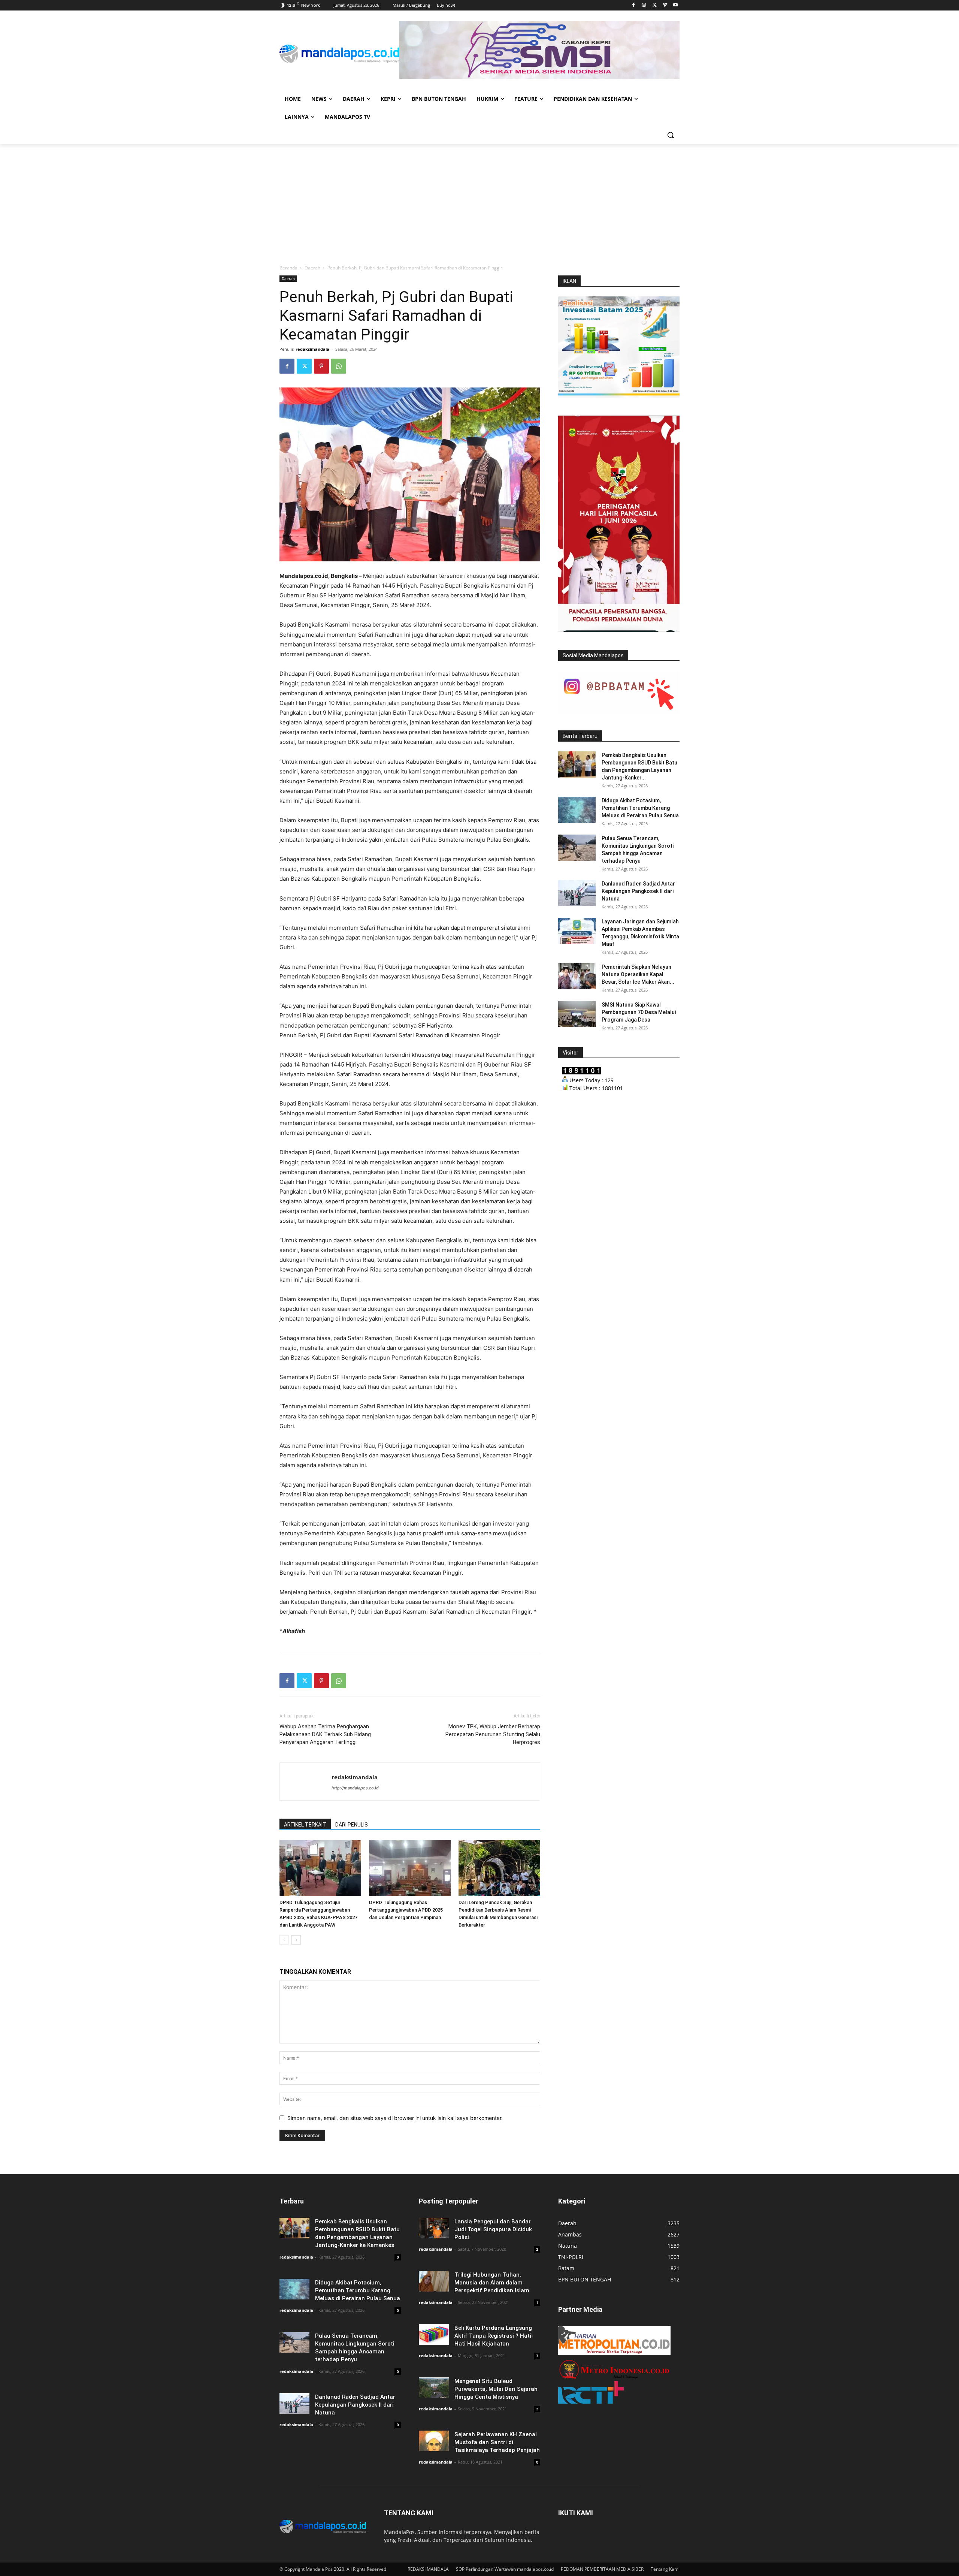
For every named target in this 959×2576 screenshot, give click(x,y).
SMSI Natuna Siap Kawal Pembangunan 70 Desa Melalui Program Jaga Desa (639, 1012)
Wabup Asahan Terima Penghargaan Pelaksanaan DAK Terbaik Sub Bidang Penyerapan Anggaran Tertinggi (325, 1734)
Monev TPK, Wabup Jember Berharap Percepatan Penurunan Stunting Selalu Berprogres (493, 1734)
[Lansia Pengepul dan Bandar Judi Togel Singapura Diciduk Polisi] (434, 2228)
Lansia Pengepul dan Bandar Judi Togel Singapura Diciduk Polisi (493, 2229)
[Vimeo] (665, 5)
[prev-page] (284, 1940)
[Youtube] (675, 5)
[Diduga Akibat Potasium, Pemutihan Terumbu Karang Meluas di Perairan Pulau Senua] (577, 810)
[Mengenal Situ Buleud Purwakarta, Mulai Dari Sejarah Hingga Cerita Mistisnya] (434, 2388)
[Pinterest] (321, 366)
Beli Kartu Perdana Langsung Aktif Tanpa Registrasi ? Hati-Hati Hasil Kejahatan (494, 2336)
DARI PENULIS (352, 1825)
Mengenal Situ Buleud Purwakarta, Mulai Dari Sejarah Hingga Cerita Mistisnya (496, 2389)
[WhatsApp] (339, 366)
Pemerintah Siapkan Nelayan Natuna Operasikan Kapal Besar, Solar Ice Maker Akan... (638, 974)
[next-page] (296, 1940)
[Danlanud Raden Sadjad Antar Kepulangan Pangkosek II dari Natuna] (577, 893)
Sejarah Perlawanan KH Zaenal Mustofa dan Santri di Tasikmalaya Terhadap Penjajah (497, 2442)
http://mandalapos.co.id (355, 1788)
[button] (671, 135)
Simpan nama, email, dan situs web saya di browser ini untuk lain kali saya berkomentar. (395, 2118)
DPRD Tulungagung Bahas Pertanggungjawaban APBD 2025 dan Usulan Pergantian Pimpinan (406, 1910)
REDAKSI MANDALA (428, 2569)
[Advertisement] (479, 200)
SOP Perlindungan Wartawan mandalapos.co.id (505, 2569)
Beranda (288, 268)
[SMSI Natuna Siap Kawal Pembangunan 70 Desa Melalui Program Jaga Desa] (577, 1014)
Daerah (312, 268)
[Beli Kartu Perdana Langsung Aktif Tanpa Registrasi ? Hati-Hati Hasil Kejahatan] (434, 2334)
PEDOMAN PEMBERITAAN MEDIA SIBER (602, 2569)
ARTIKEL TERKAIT (305, 1825)
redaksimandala (312, 349)
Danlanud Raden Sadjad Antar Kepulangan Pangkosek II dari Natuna (638, 891)
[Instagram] (644, 5)
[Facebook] (634, 5)
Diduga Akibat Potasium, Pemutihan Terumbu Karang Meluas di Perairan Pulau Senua (640, 808)
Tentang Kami (665, 2569)
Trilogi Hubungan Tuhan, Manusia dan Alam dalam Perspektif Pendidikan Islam (492, 2283)
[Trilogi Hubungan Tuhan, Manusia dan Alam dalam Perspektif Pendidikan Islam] (434, 2281)
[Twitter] (655, 5)
